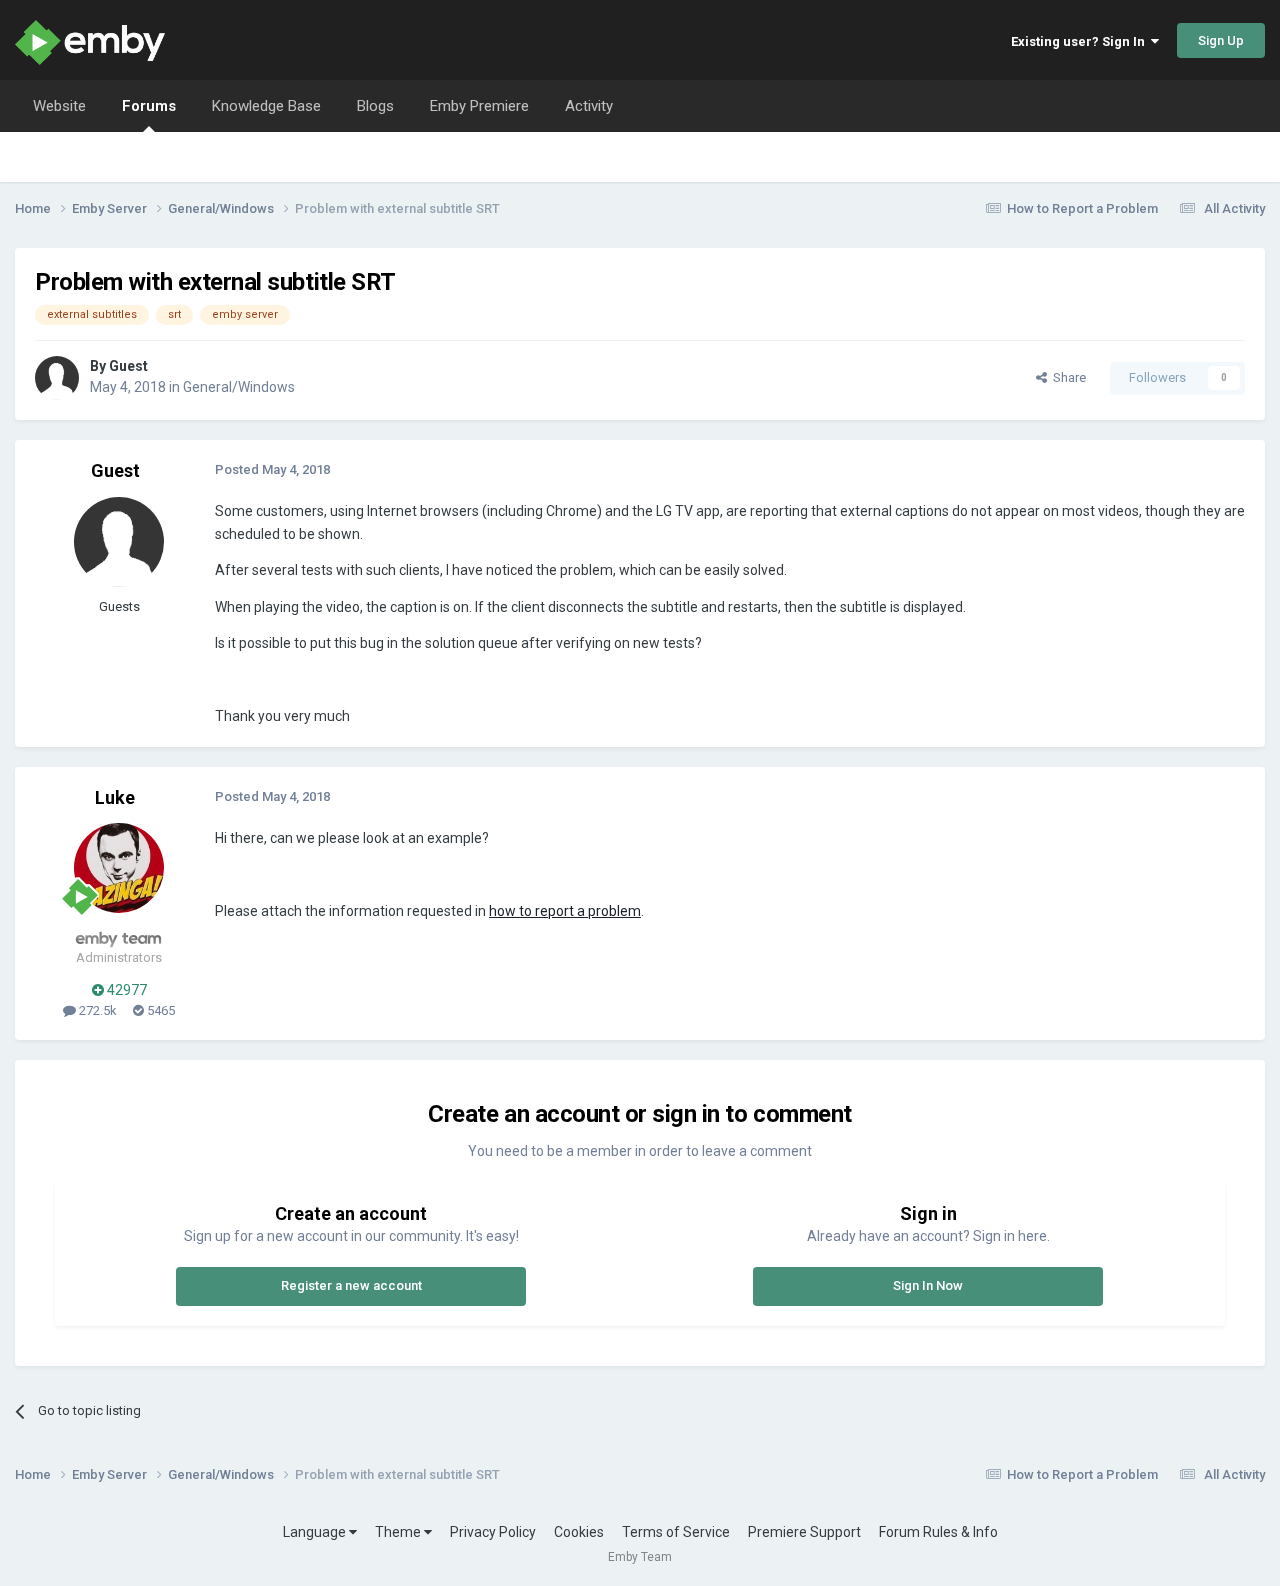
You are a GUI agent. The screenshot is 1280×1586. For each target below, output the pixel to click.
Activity (589, 106)
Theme (399, 1532)
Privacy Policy (493, 1532)
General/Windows (239, 387)
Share (1066, 377)
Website (59, 106)
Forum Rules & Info (938, 1532)
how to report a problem (565, 911)
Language (316, 1532)
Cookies (579, 1532)
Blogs (375, 106)
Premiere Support (804, 1532)
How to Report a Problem (1082, 208)
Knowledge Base (266, 106)
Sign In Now (928, 1285)
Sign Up (1221, 40)
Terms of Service (676, 1532)
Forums (149, 106)
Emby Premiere (479, 106)
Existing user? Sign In (1081, 41)
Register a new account (351, 1285)
